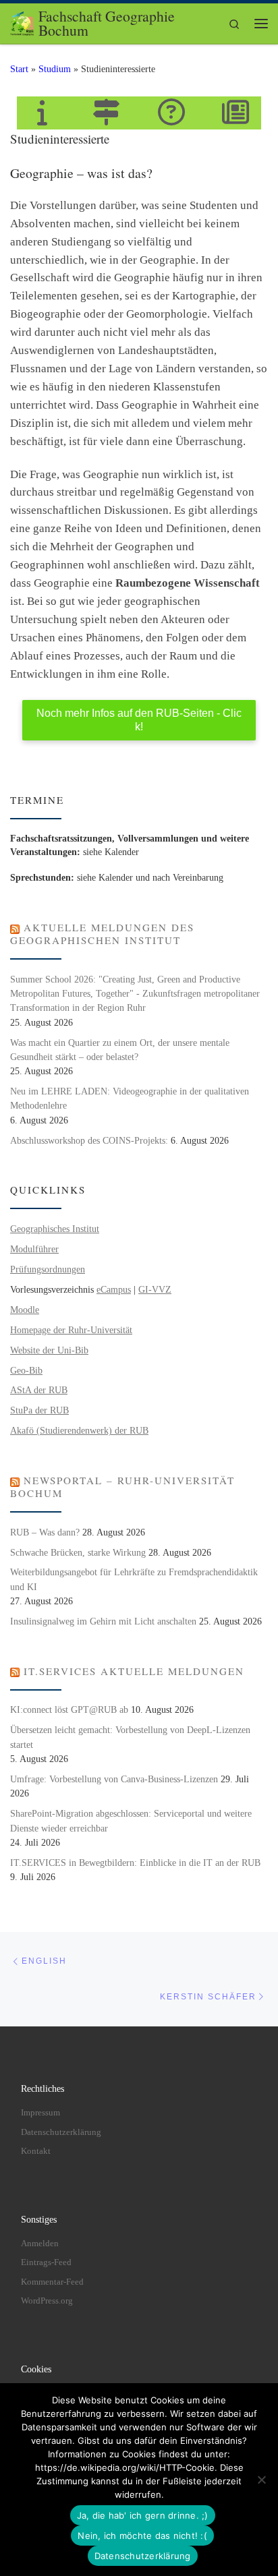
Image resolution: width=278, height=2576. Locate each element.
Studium (55, 69)
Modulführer (34, 1249)
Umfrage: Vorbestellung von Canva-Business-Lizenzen (114, 1779)
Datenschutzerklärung (61, 2132)
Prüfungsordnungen (48, 1269)
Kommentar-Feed (52, 2282)
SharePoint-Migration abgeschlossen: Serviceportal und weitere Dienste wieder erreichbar (131, 1821)
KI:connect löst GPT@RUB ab (69, 1710)
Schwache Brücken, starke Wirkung (78, 1553)
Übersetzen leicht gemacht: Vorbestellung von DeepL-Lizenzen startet (130, 1737)
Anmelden (40, 2243)
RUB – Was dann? (45, 1532)
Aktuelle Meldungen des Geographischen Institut (102, 934)
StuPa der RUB (39, 1410)
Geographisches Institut (55, 1229)
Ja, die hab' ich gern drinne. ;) (143, 2515)
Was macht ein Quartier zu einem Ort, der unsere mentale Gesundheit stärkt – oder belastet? (120, 1050)
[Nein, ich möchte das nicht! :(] (261, 2480)
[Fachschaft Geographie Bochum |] (22, 21)
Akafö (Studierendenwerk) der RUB (79, 1431)
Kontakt (36, 2151)
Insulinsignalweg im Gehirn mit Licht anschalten (103, 1621)
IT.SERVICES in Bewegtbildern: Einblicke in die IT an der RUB (135, 1863)
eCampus (114, 1290)
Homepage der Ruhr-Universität (71, 1330)
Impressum (40, 2112)
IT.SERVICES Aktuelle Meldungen (134, 1671)
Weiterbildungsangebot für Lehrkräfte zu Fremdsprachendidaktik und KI (134, 1579)
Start (19, 69)
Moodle (25, 1310)
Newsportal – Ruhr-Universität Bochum (122, 1487)
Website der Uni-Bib (49, 1350)
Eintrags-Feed (46, 2262)
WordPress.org (47, 2301)
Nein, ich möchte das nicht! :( (142, 2536)
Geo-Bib (26, 1371)
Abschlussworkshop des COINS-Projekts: (89, 1141)
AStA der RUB (39, 1390)
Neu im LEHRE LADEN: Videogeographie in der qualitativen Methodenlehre (130, 1099)
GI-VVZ (155, 1290)
